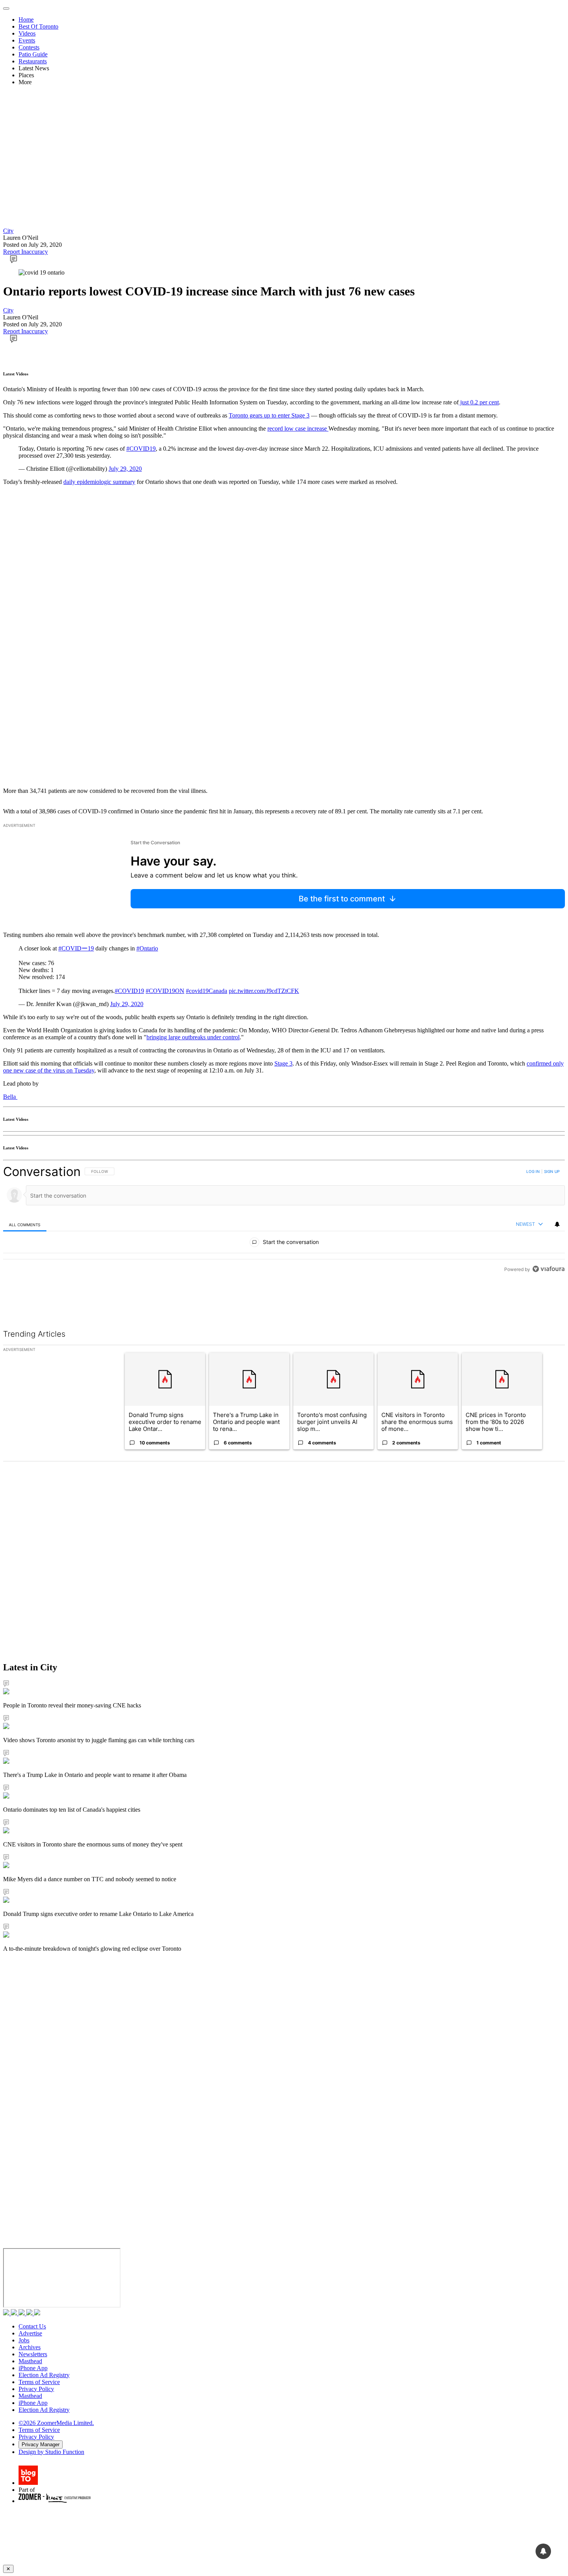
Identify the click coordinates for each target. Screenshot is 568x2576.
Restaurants (33, 61)
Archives (30, 2347)
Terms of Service (39, 2382)
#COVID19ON (165, 991)
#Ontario (147, 948)
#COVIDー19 (76, 948)
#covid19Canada (207, 991)
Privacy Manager (41, 2444)
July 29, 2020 (125, 469)
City (8, 231)
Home (26, 20)
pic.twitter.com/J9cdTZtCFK (264, 991)
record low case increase (298, 428)
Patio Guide (33, 54)
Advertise (30, 2333)
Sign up (552, 1171)
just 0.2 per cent (479, 402)
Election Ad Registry (44, 2375)
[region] (284, 1238)
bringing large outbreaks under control (193, 1037)
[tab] (25, 1224)
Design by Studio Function (51, 2452)
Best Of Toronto (38, 26)
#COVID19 (141, 449)
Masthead (30, 2361)
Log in (533, 1171)
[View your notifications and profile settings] (557, 1224)
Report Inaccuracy (26, 252)
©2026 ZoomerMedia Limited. (56, 2423)
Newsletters (33, 2354)
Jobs (24, 2340)
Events (27, 40)
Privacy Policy (36, 2389)
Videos (27, 33)
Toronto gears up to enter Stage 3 (269, 415)
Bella (10, 1097)
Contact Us (32, 2326)
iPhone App (33, 2368)
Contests (29, 47)
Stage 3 (283, 1063)
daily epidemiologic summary (99, 482)
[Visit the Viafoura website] (548, 1304)
